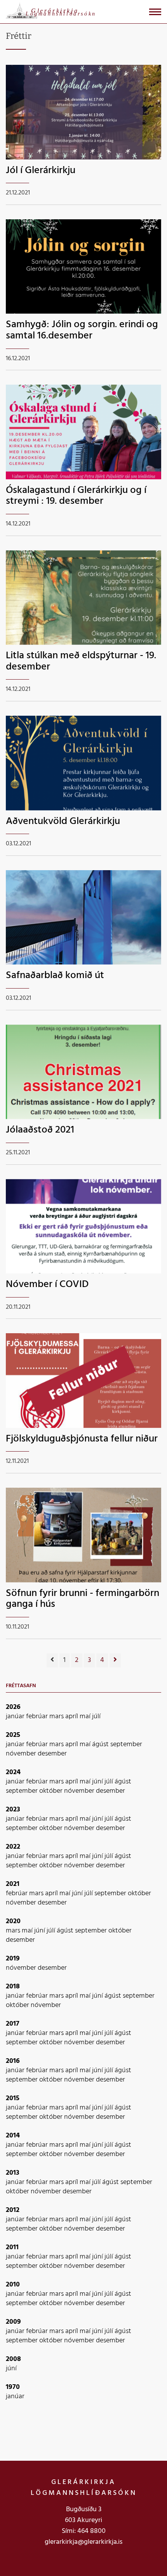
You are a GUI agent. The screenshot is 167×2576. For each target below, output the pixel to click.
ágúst (101, 1744)
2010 (13, 2285)
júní (98, 1782)
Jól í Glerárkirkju (41, 171)
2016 (13, 2061)
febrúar (38, 1716)
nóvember (22, 1754)
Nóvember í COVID (47, 1285)
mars (57, 1716)
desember (52, 1754)
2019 (13, 1959)
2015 (13, 2098)
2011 (12, 2247)
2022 (13, 1847)
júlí (96, 1716)
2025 (13, 1735)
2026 (13, 1707)
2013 (13, 2173)
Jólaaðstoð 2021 (40, 1130)
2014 (13, 2136)
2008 (13, 2359)
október (52, 1791)
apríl (72, 1716)
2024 (13, 1772)
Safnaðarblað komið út (55, 976)
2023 (13, 1810)
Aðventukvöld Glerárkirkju (63, 821)
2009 (13, 2322)
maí (86, 1716)
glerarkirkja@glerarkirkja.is (83, 2542)
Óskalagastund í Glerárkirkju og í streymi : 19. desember (76, 496)
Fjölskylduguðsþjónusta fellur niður (82, 1439)
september (126, 1744)
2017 (13, 2024)
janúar (16, 1716)
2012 (13, 2210)
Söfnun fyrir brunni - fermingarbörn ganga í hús (83, 1599)
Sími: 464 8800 (84, 2531)
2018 (13, 1987)
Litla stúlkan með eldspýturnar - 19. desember (81, 661)
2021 (13, 1884)
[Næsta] (115, 1660)
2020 (13, 1921)
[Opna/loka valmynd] (155, 12)
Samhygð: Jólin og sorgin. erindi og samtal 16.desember (82, 330)
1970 (13, 2387)
